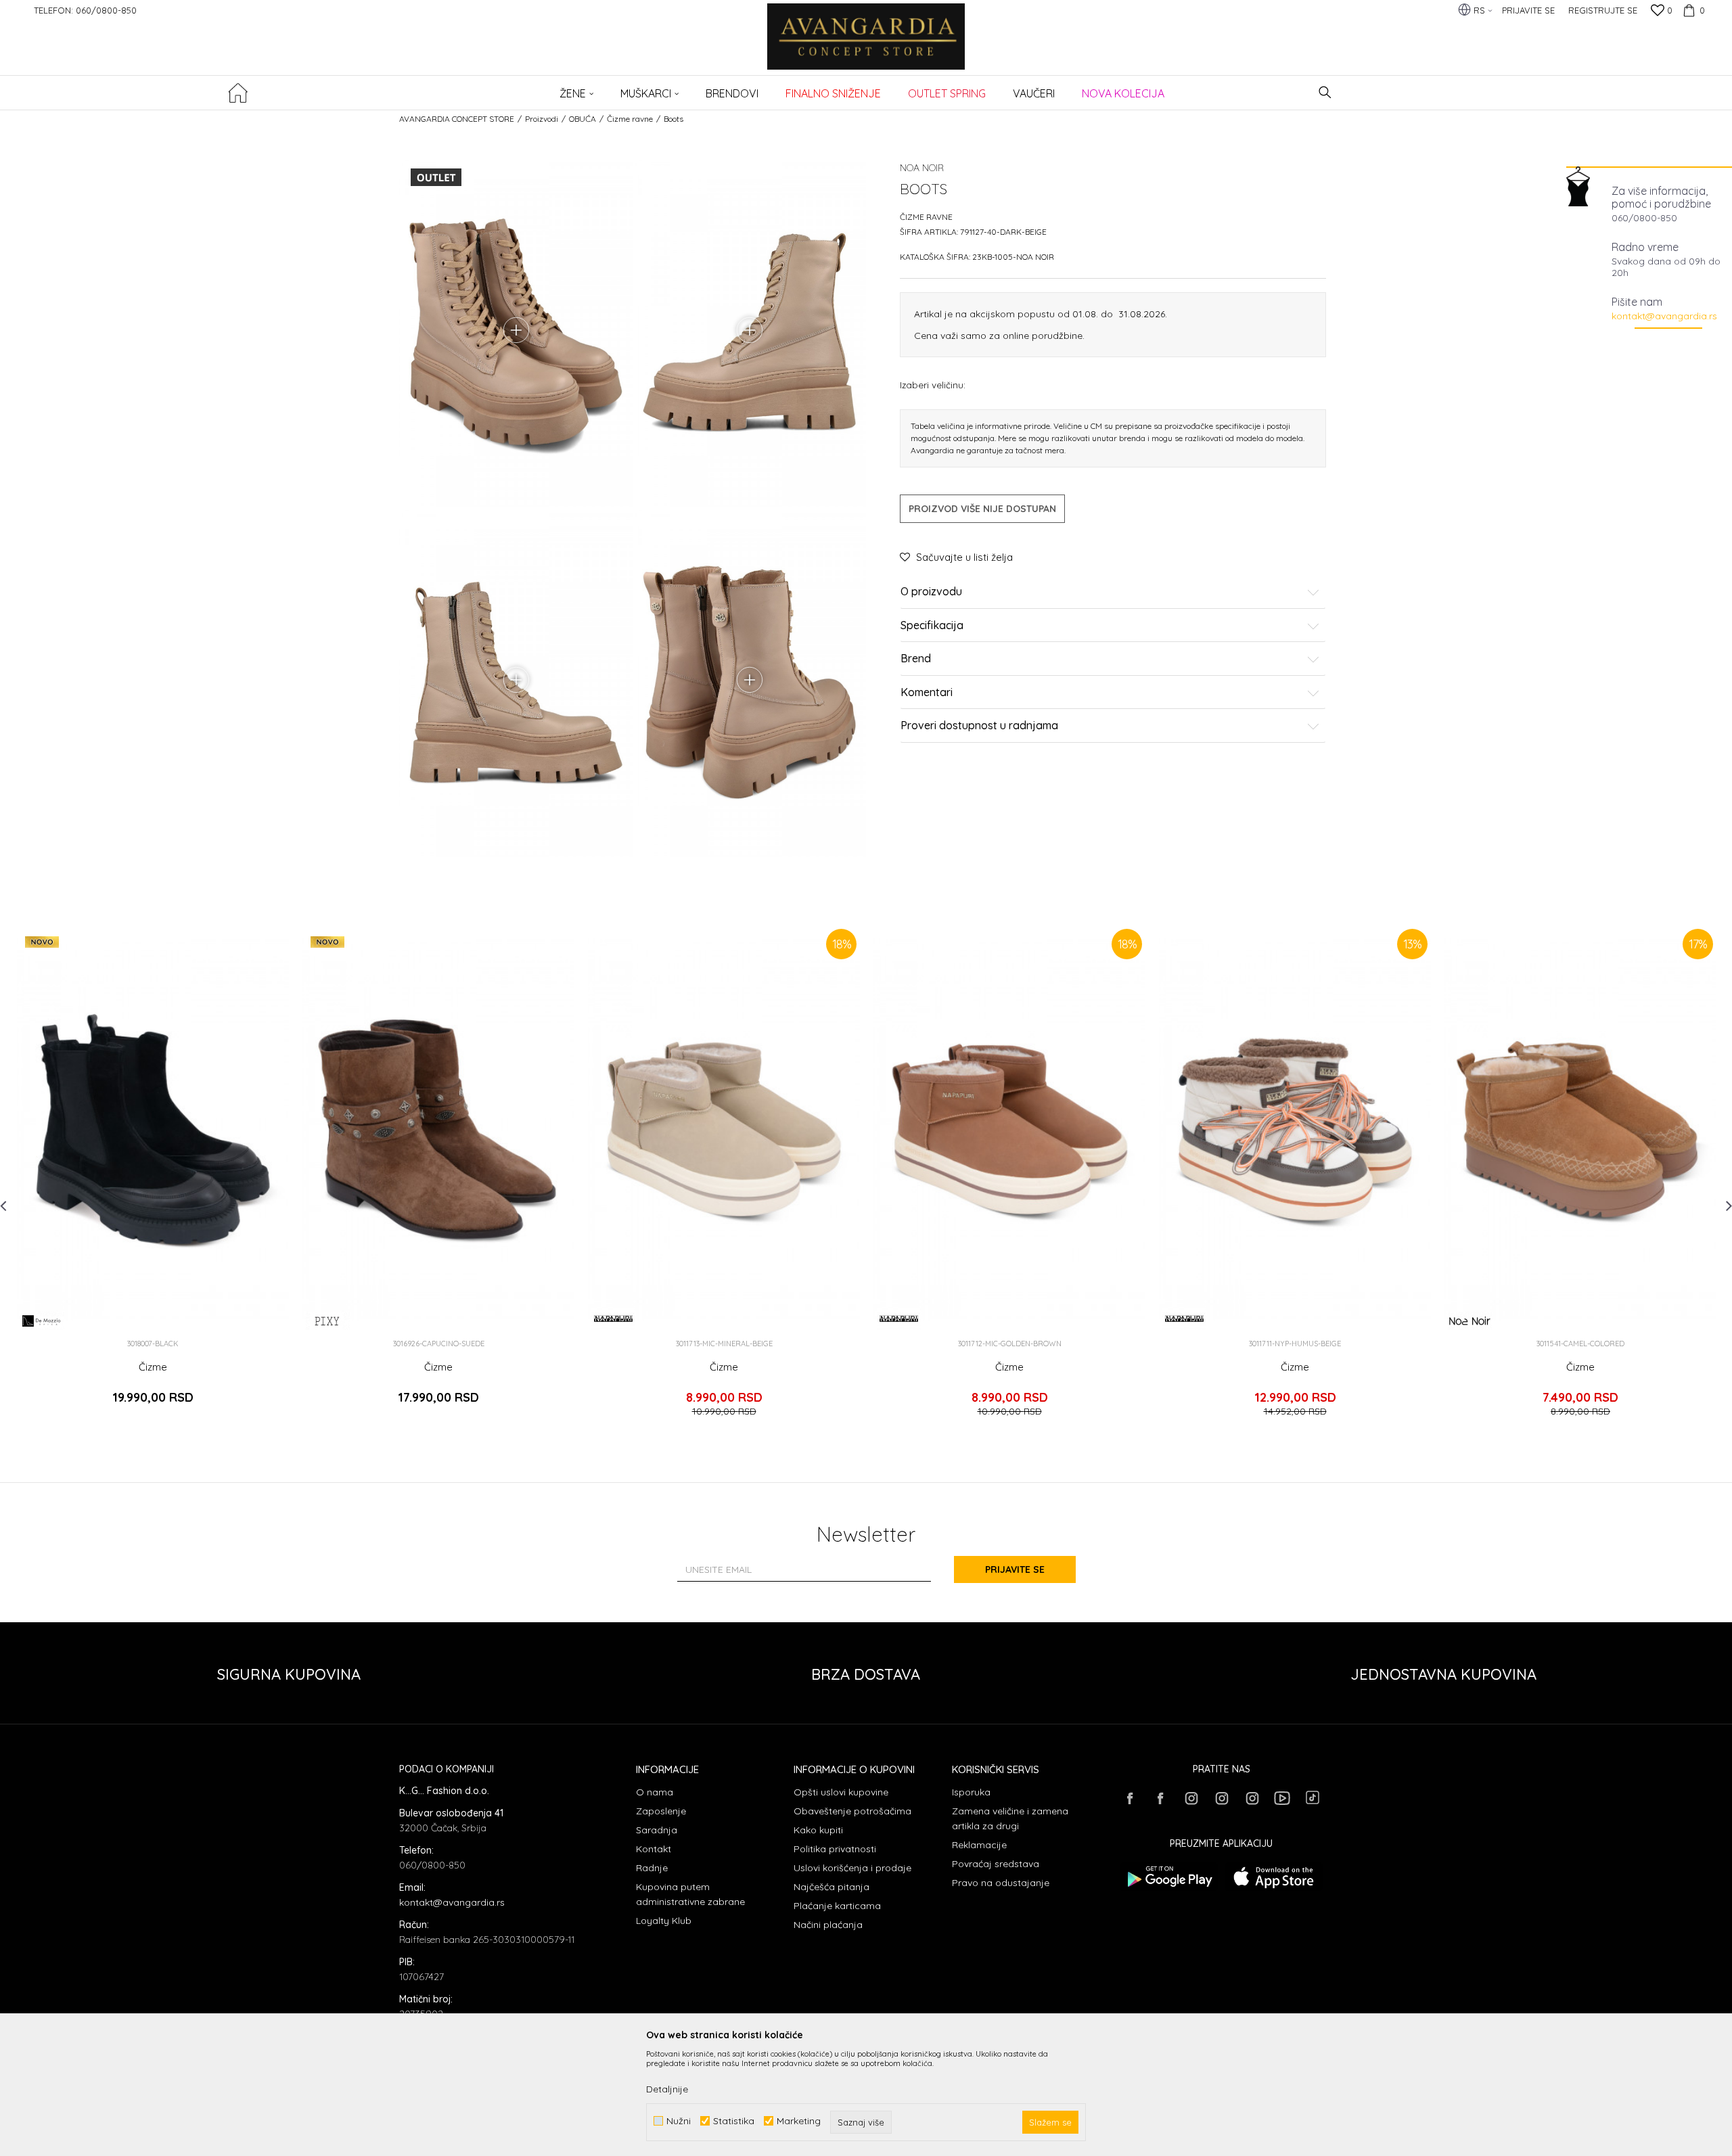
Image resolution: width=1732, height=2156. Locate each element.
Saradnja (657, 1830)
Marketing (799, 2121)
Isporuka (971, 1792)
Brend (916, 659)
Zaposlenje (661, 1811)
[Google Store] (1169, 1877)
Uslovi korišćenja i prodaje (852, 1868)
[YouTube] (1282, 1798)
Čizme (153, 1367)
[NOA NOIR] (1470, 1321)
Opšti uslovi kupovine (841, 1792)
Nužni (679, 2121)
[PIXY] (328, 1321)
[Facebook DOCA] (1160, 1798)
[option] (153, 1177)
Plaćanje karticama (837, 1906)
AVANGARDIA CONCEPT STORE (457, 119)
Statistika (734, 2121)
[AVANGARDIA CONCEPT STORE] (866, 46)
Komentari (927, 693)
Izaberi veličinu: (933, 385)
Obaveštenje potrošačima (852, 1811)
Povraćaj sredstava (996, 1864)
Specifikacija (932, 626)
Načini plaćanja (828, 1925)
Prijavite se (1015, 1569)
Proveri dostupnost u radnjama (979, 726)
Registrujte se (1603, 10)
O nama (655, 1792)
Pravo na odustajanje (1001, 1883)
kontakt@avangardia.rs (1664, 316)
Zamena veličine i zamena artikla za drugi (1010, 1818)
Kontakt (654, 1849)
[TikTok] (1313, 1797)
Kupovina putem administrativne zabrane (690, 1894)
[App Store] (1274, 1877)
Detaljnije (667, 2089)
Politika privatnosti (835, 1849)
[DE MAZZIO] (42, 1321)
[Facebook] (1130, 1798)
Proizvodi (542, 119)
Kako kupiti (818, 1830)
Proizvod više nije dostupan (982, 509)
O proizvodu (931, 592)
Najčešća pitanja (831, 1887)
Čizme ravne (630, 119)
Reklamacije (979, 1845)
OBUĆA (583, 119)
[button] (1325, 92)
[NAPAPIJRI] (613, 1318)
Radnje (652, 1868)
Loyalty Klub (664, 1921)
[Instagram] (1191, 1798)
